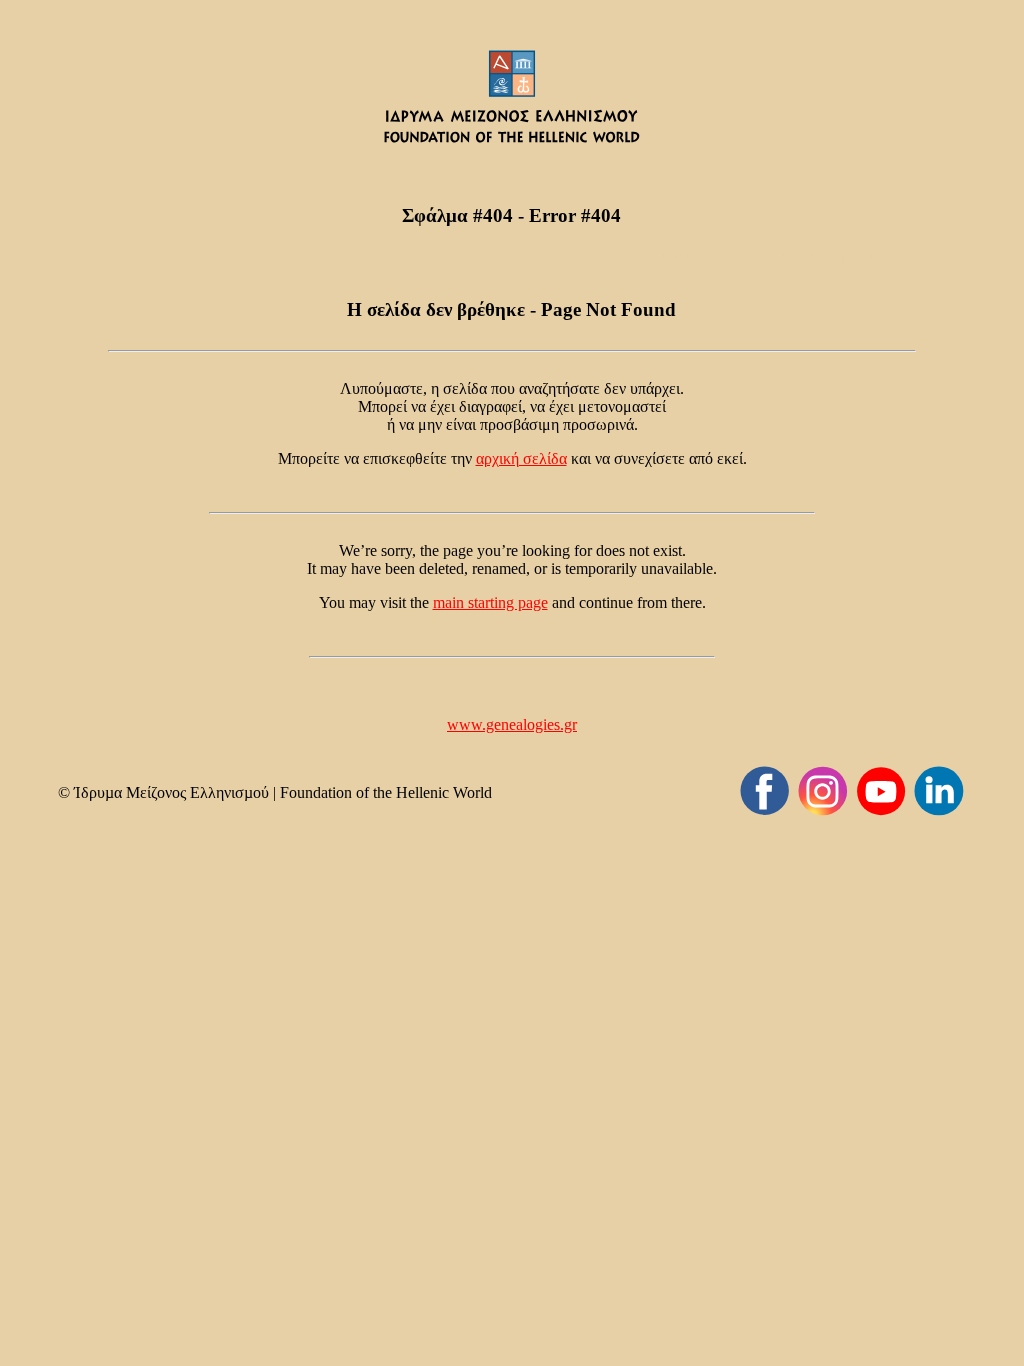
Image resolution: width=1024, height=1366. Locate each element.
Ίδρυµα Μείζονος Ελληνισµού (171, 792)
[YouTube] (881, 791)
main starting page (490, 602)
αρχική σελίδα (521, 458)
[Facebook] (765, 791)
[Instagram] (823, 791)
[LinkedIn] (939, 791)
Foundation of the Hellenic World (386, 792)
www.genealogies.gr (512, 724)
